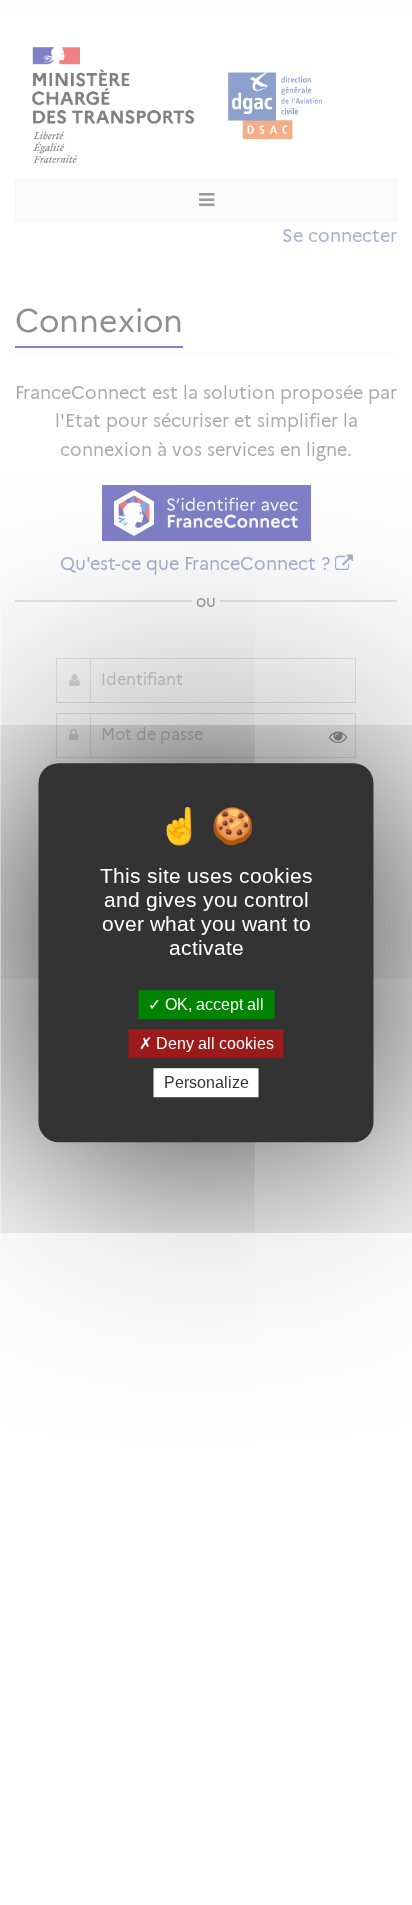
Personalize (206, 1082)
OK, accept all (212, 1004)
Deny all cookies (213, 1043)
